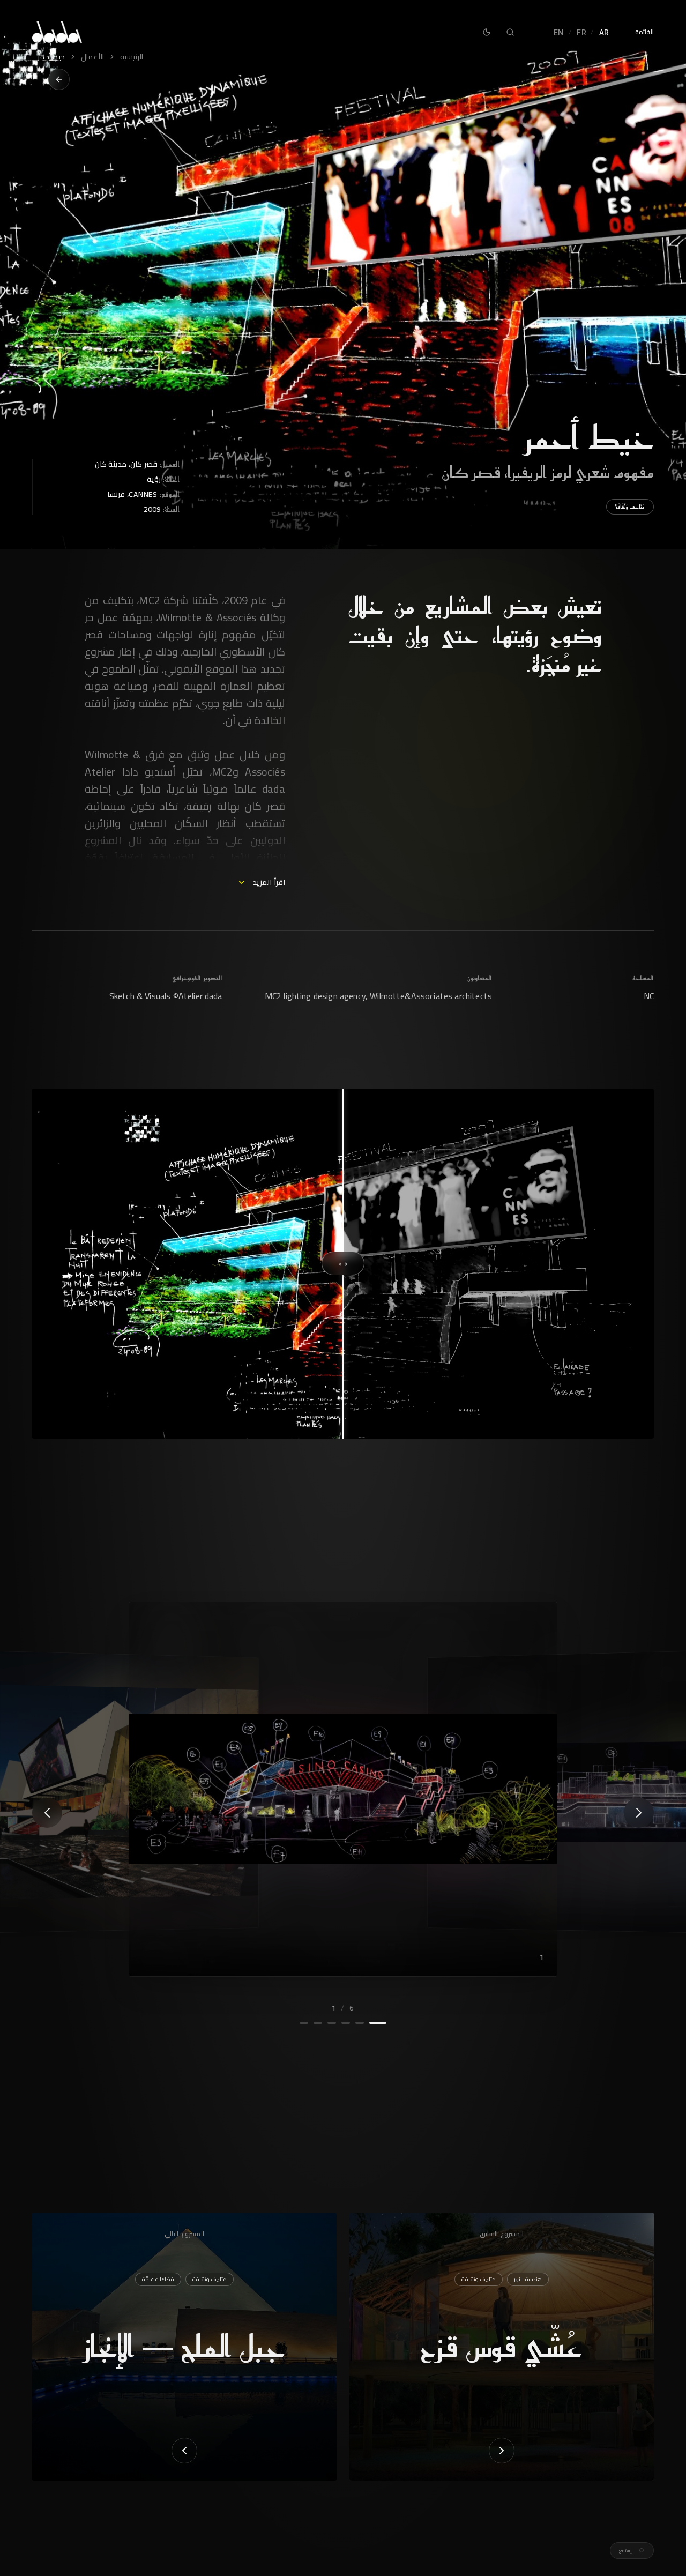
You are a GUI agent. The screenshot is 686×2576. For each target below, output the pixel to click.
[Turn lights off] (487, 32)
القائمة (644, 32)
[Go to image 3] (346, 2023)
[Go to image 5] (318, 2023)
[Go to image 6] (304, 2023)
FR (581, 32)
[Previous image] (639, 1813)
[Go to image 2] (363, 2023)
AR (604, 32)
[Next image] (47, 1813)
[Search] (510, 32)
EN (559, 32)
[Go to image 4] (332, 2023)
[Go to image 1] (382, 2023)
